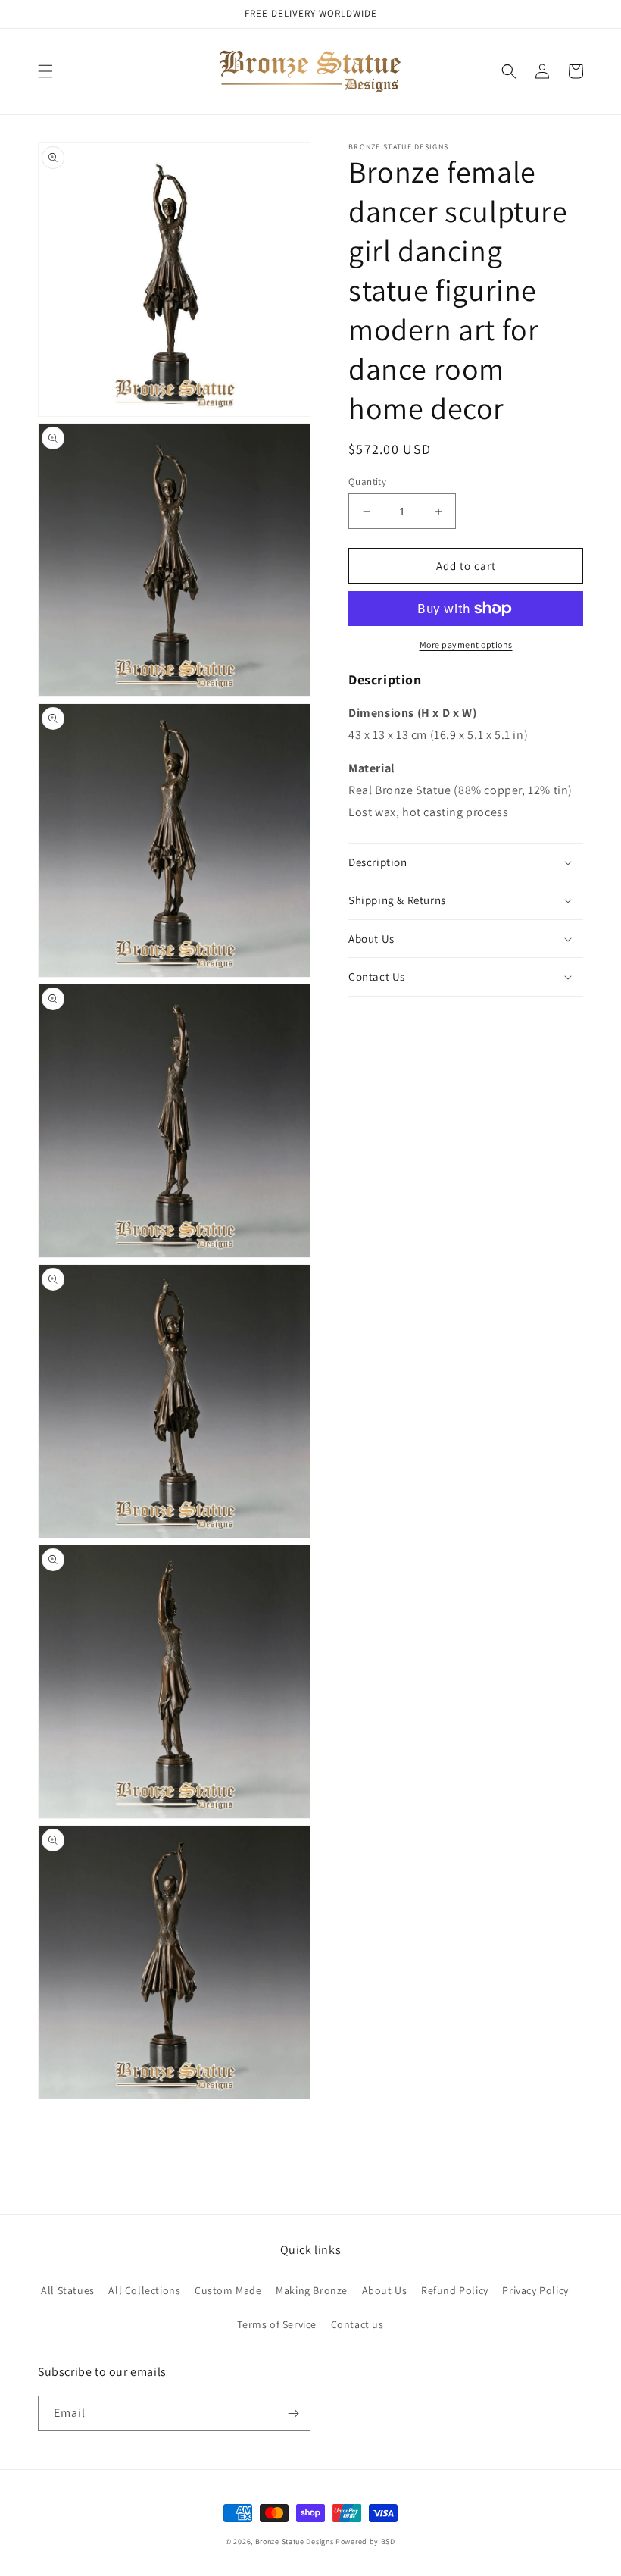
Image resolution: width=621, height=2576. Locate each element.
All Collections (144, 2290)
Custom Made (228, 2290)
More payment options (466, 645)
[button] (45, 71)
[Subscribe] (293, 2413)
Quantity (367, 482)
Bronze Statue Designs (295, 2542)
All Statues (68, 2290)
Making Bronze (312, 2290)
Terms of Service (277, 2324)
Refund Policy (455, 2290)
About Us (385, 2290)
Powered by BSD (365, 2542)
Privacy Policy (535, 2290)
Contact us (357, 2324)
